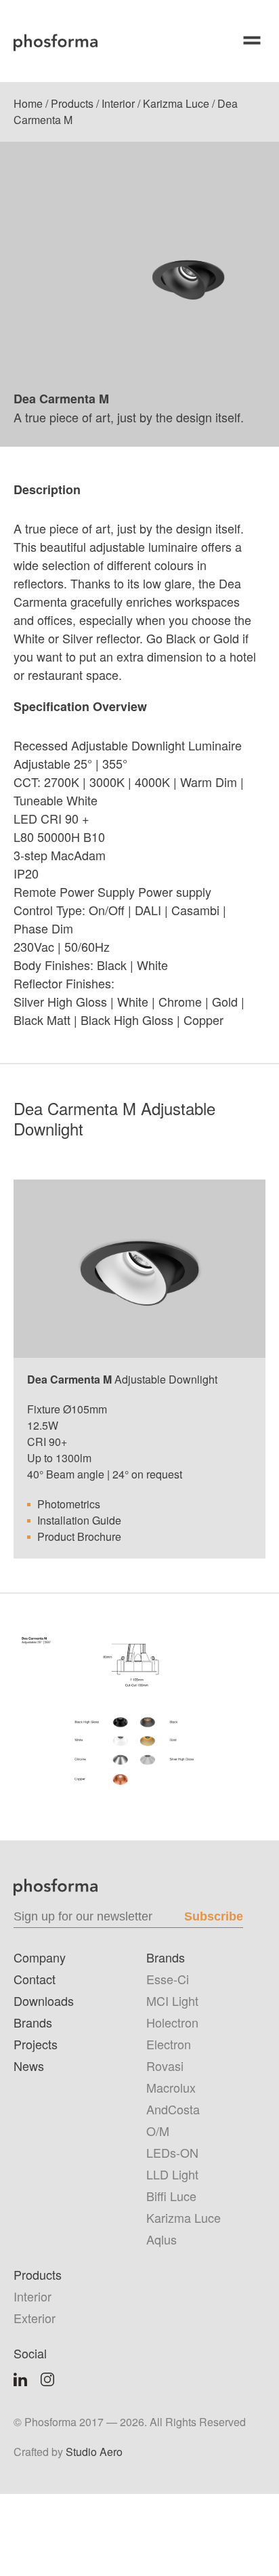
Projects (36, 2044)
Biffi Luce (171, 2196)
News (29, 2066)
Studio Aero (94, 2452)
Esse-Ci (168, 1979)
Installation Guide (79, 1520)
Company (40, 1957)
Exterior (35, 2318)
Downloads (44, 2000)
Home (28, 103)
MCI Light (172, 2000)
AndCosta (173, 2109)
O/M (158, 2131)
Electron (169, 2044)
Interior (118, 103)
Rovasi (165, 2066)
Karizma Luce (176, 103)
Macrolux (171, 2087)
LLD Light (172, 2174)
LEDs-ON (172, 2152)
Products (72, 103)
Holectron (172, 2022)
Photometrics (69, 1504)
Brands (33, 2022)
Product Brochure (79, 1536)
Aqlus (162, 2239)
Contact (35, 1979)
